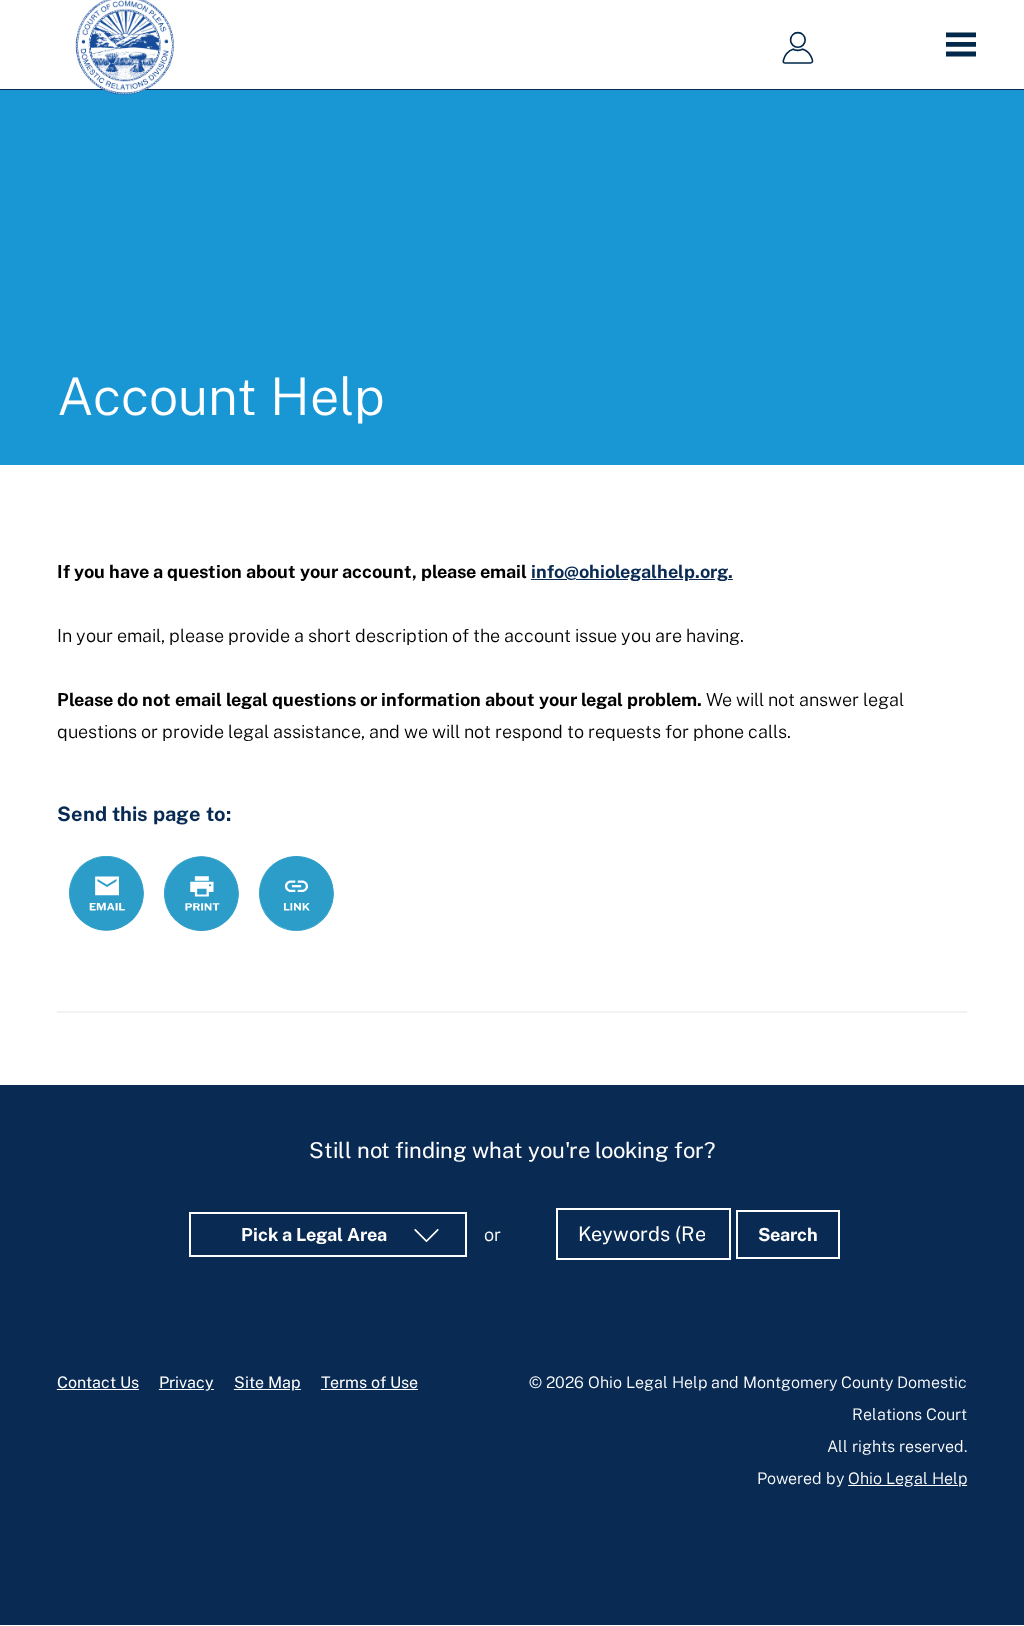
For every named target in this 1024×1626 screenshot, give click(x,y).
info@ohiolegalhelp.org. (632, 571)
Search (788, 1234)
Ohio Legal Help (907, 1478)
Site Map (267, 1382)
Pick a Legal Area (316, 1234)
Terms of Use (369, 1382)
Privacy (186, 1382)
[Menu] (967, 45)
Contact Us (98, 1382)
